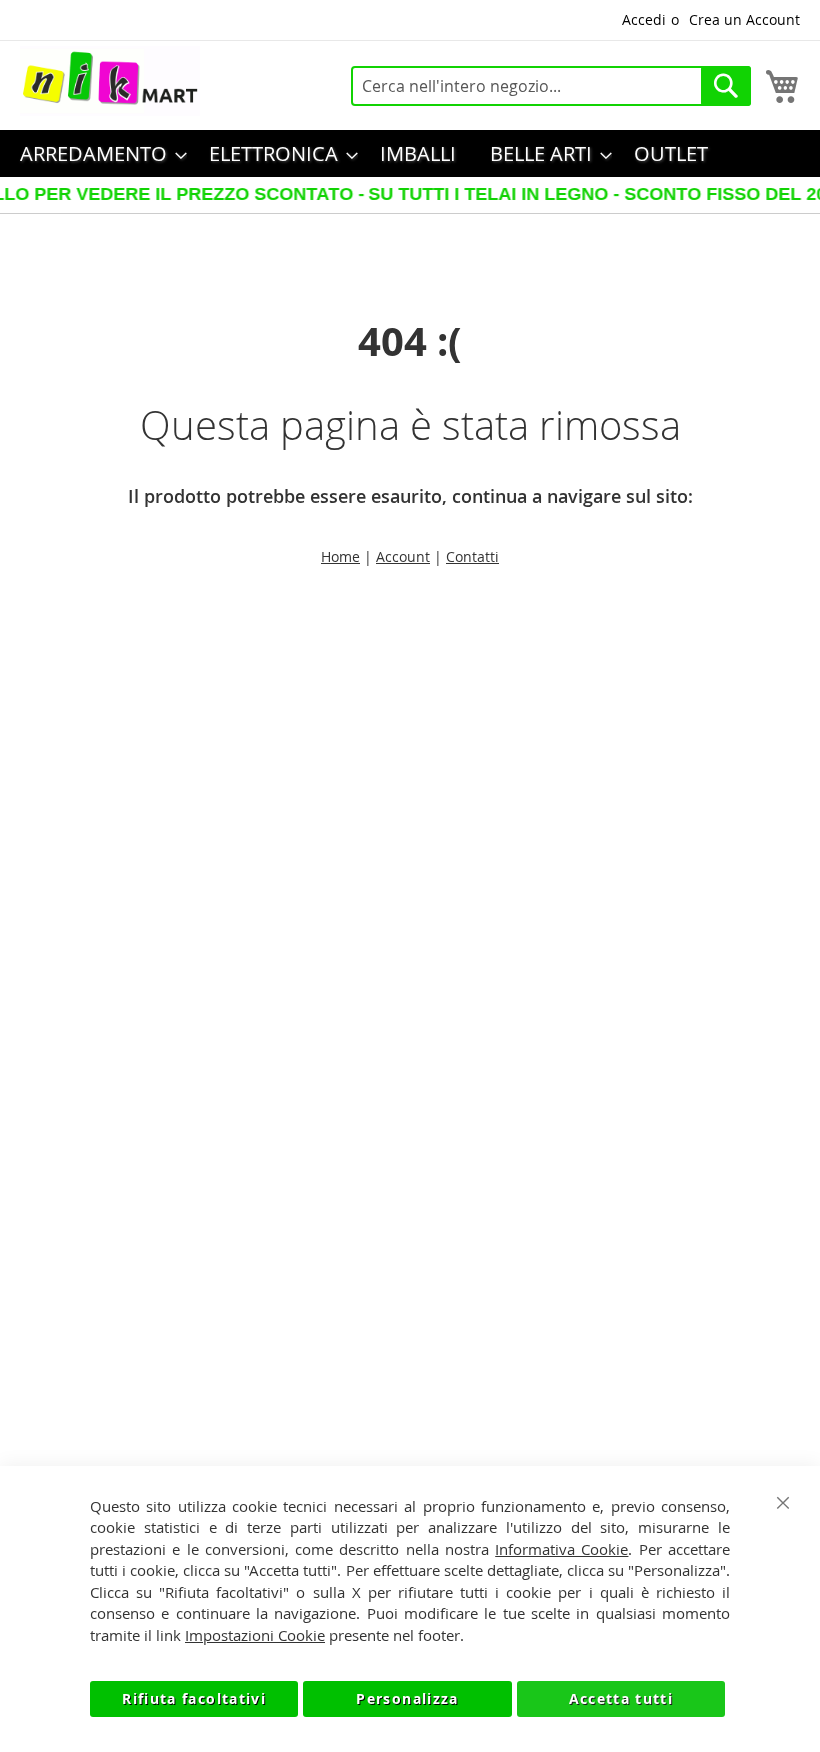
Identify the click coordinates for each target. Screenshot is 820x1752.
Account (403, 556)
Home (340, 556)
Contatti (472, 556)
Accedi (644, 19)
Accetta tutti (621, 1698)
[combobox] (551, 86)
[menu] (410, 153)
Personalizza (407, 1698)
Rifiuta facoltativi (194, 1698)
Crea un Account (744, 19)
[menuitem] (97, 153)
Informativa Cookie (561, 1549)
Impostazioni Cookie (255, 1635)
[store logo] (110, 81)
